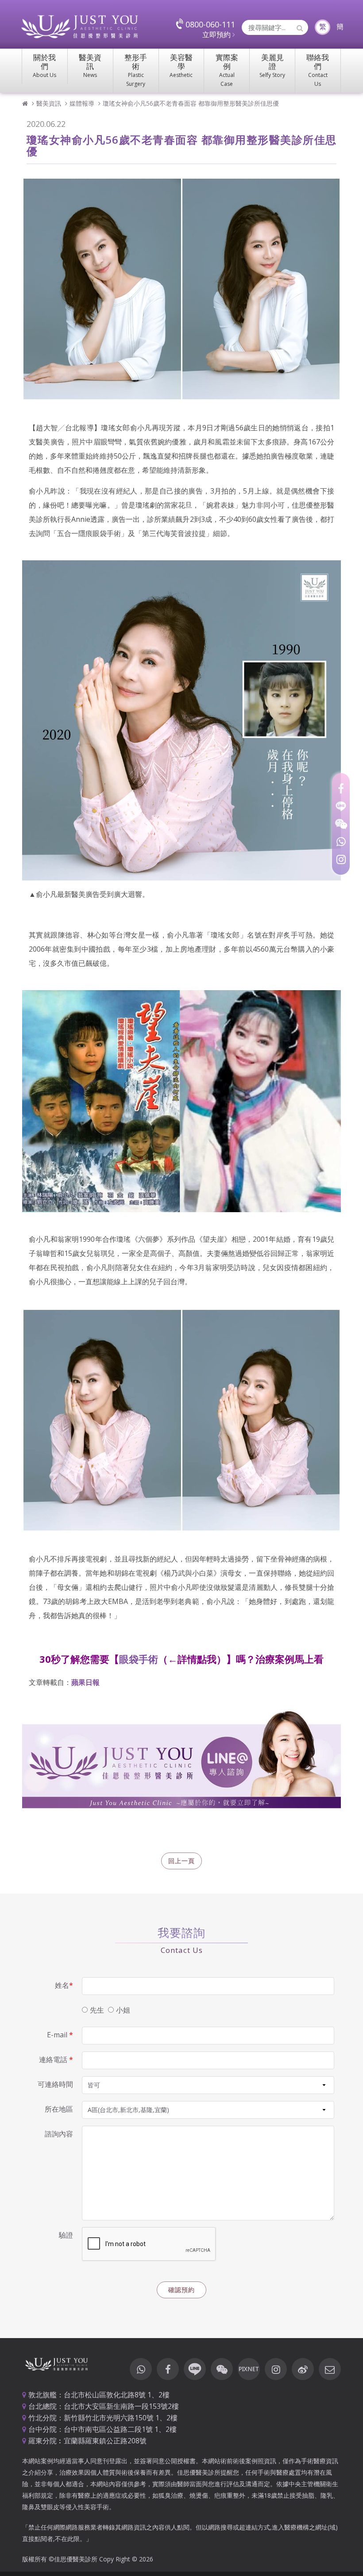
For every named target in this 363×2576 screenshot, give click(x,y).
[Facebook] (341, 788)
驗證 (66, 2235)
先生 (97, 2010)
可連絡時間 (55, 2084)
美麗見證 (272, 65)
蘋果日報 (85, 1682)
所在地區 (59, 2109)
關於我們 (44, 65)
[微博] (303, 2369)
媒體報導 (82, 103)
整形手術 (136, 70)
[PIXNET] (249, 2369)
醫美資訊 (90, 65)
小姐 (123, 2010)
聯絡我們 (318, 70)
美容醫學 (181, 65)
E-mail (60, 2035)
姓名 (64, 1985)
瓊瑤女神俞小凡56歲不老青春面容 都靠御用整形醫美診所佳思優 (191, 103)
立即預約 (217, 34)
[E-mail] (330, 2369)
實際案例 (227, 70)
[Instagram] (341, 859)
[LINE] (341, 806)
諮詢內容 (59, 2134)
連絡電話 (56, 2059)
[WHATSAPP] (341, 842)
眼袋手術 (139, 1659)
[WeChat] (341, 824)
